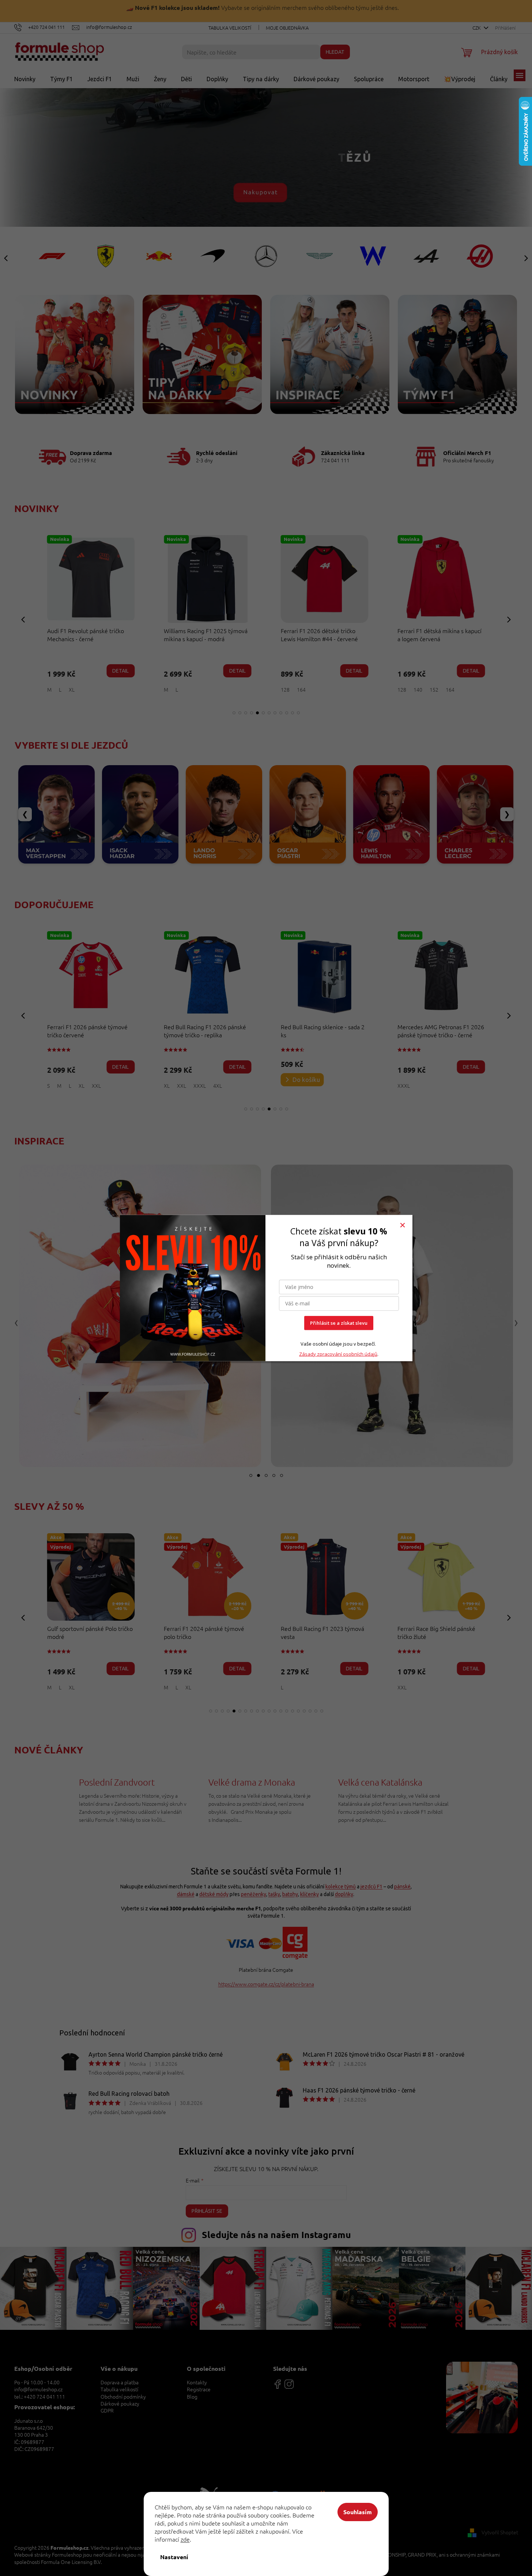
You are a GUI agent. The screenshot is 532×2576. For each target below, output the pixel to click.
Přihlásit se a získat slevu (339, 1323)
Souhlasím (358, 2512)
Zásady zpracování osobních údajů (338, 1354)
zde (185, 2539)
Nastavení (174, 2557)
